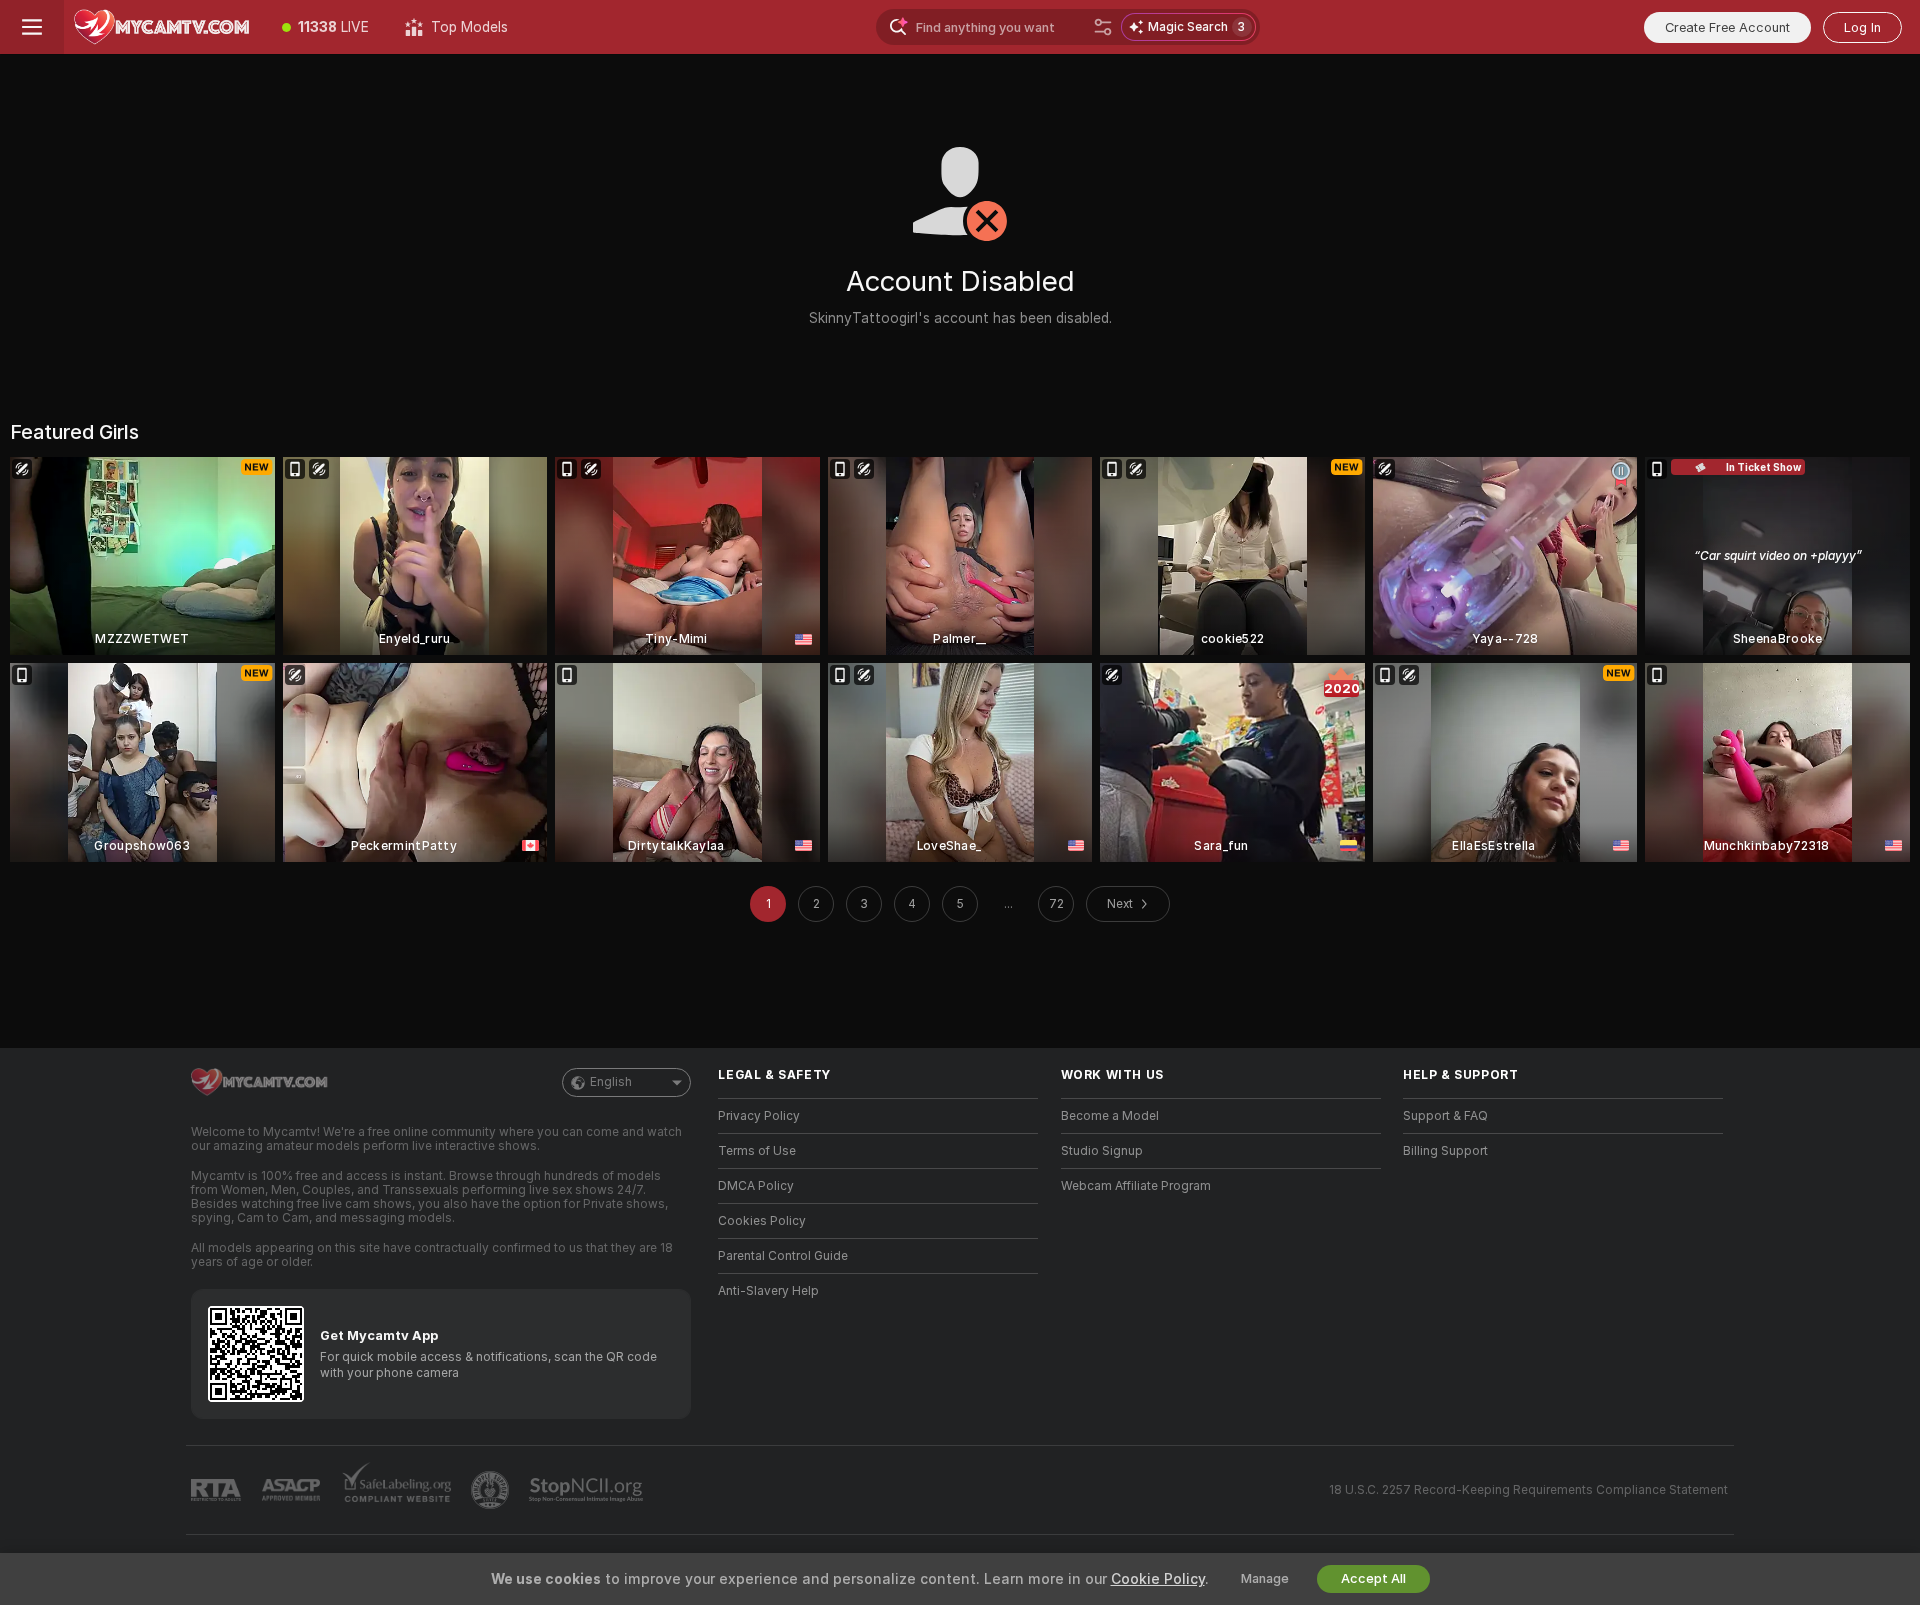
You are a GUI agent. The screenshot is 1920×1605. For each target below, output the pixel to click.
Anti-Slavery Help (768, 1291)
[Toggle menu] (32, 27)
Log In (1862, 27)
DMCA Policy (756, 1186)
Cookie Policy (1158, 1579)
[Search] (1103, 27)
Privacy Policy (759, 1116)
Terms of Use (757, 1151)
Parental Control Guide (783, 1256)
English (611, 1082)
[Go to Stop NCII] (588, 1490)
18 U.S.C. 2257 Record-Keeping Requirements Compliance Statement (1528, 1490)
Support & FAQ (1445, 1116)
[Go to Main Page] (164, 27)
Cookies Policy (762, 1221)
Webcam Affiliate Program (1136, 1186)
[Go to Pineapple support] (492, 1490)
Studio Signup (1102, 1151)
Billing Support (1445, 1151)
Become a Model (1110, 1116)
